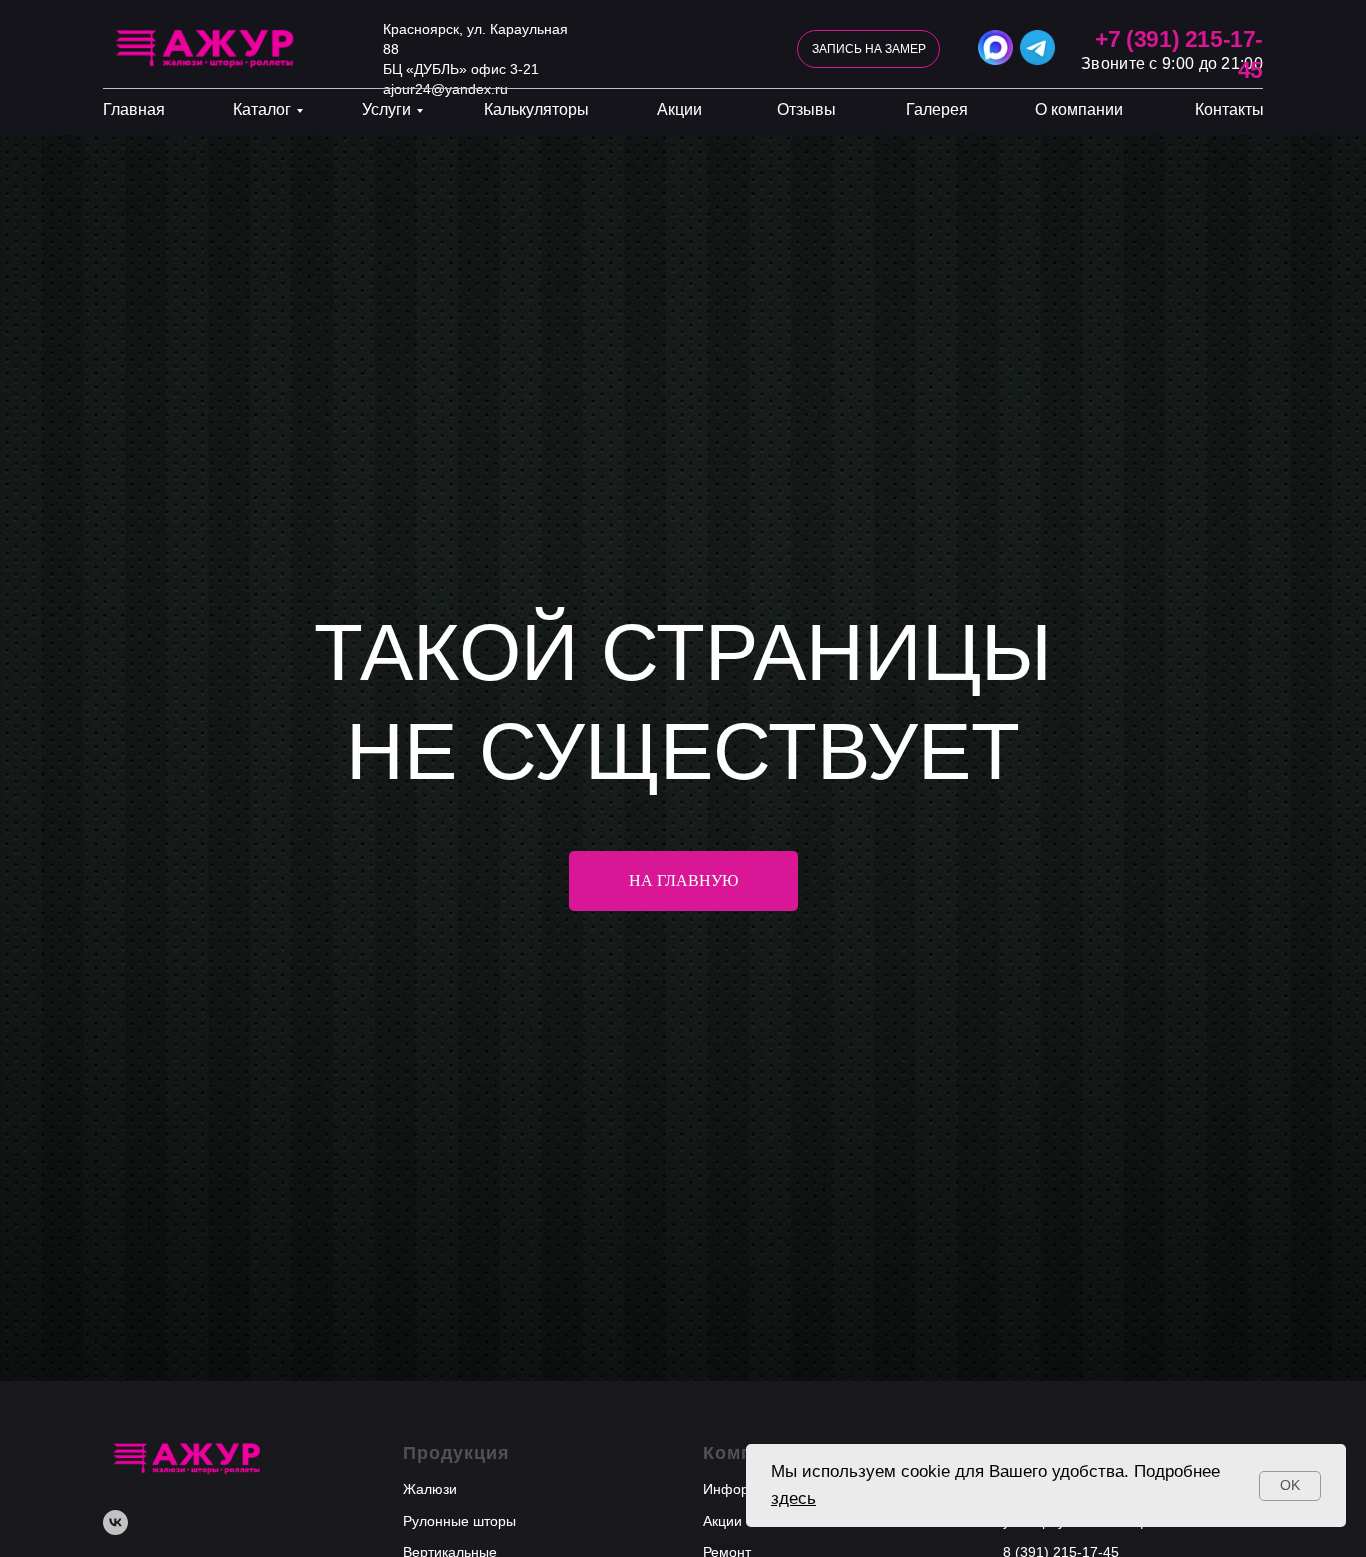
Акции (679, 109)
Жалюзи (430, 1489)
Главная (134, 109)
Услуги (386, 109)
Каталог (262, 109)
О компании (1079, 109)
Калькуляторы (536, 109)
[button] (868, 49)
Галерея (937, 109)
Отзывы (806, 109)
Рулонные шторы (459, 1521)
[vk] (115, 1522)
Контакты (1229, 109)
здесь (793, 1498)
